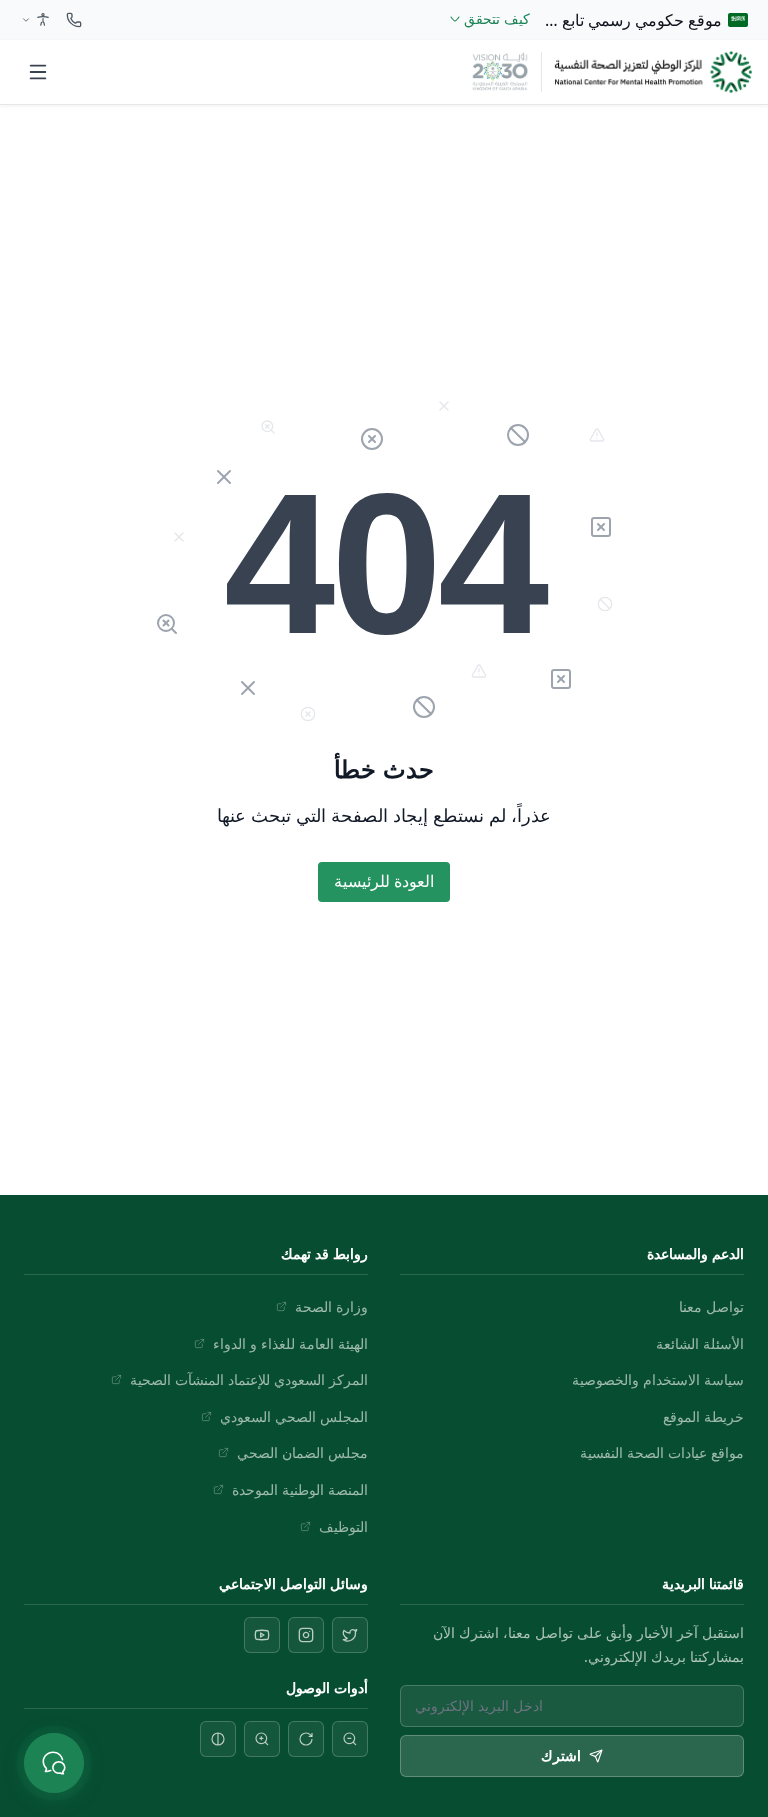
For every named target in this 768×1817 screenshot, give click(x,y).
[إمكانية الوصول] (34, 20)
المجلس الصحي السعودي (294, 1416)
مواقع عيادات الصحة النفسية (662, 1452)
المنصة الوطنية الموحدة (300, 1489)
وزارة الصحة (331, 1306)
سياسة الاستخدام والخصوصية (658, 1379)
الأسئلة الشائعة (700, 1343)
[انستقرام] (306, 1635)
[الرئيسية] (653, 72)
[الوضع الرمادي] (218, 1739)
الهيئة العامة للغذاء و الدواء (290, 1343)
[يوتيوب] (262, 1635)
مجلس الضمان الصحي (302, 1452)
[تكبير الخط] (262, 1739)
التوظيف (343, 1526)
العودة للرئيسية (384, 881)
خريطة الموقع (703, 1416)
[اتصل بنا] (74, 20)
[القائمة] (38, 72)
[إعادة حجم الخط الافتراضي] (306, 1739)
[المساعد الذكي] (54, 1763)
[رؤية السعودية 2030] (500, 72)
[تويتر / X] (350, 1635)
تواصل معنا (711, 1306)
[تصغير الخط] (350, 1739)
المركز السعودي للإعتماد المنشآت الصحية (249, 1379)
